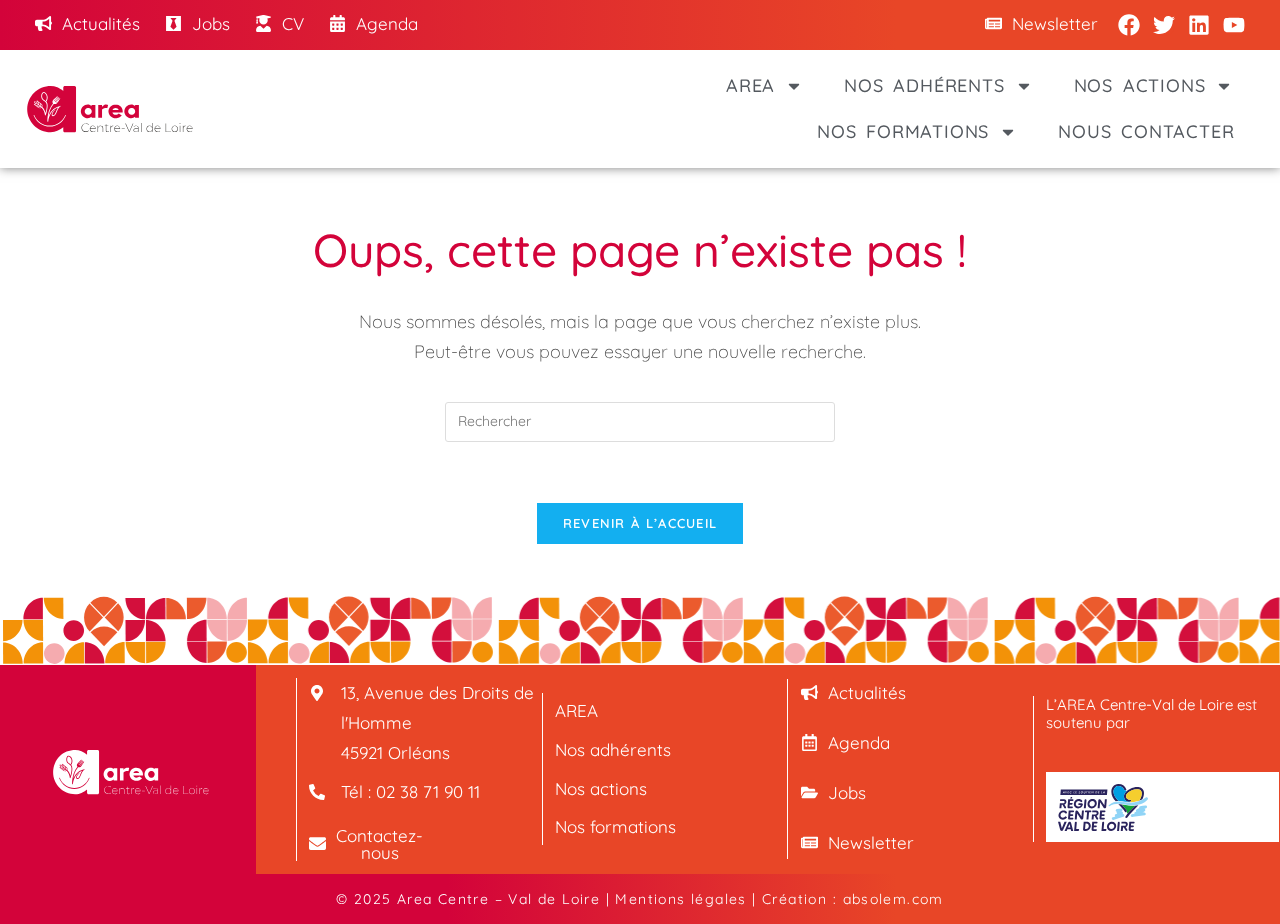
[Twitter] (1164, 25)
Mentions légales (680, 899)
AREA (750, 85)
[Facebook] (1129, 25)
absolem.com (893, 899)
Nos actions (1140, 85)
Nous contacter (1146, 131)
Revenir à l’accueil (640, 523)
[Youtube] (1234, 25)
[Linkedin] (1199, 25)
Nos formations (903, 131)
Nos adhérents (924, 85)
